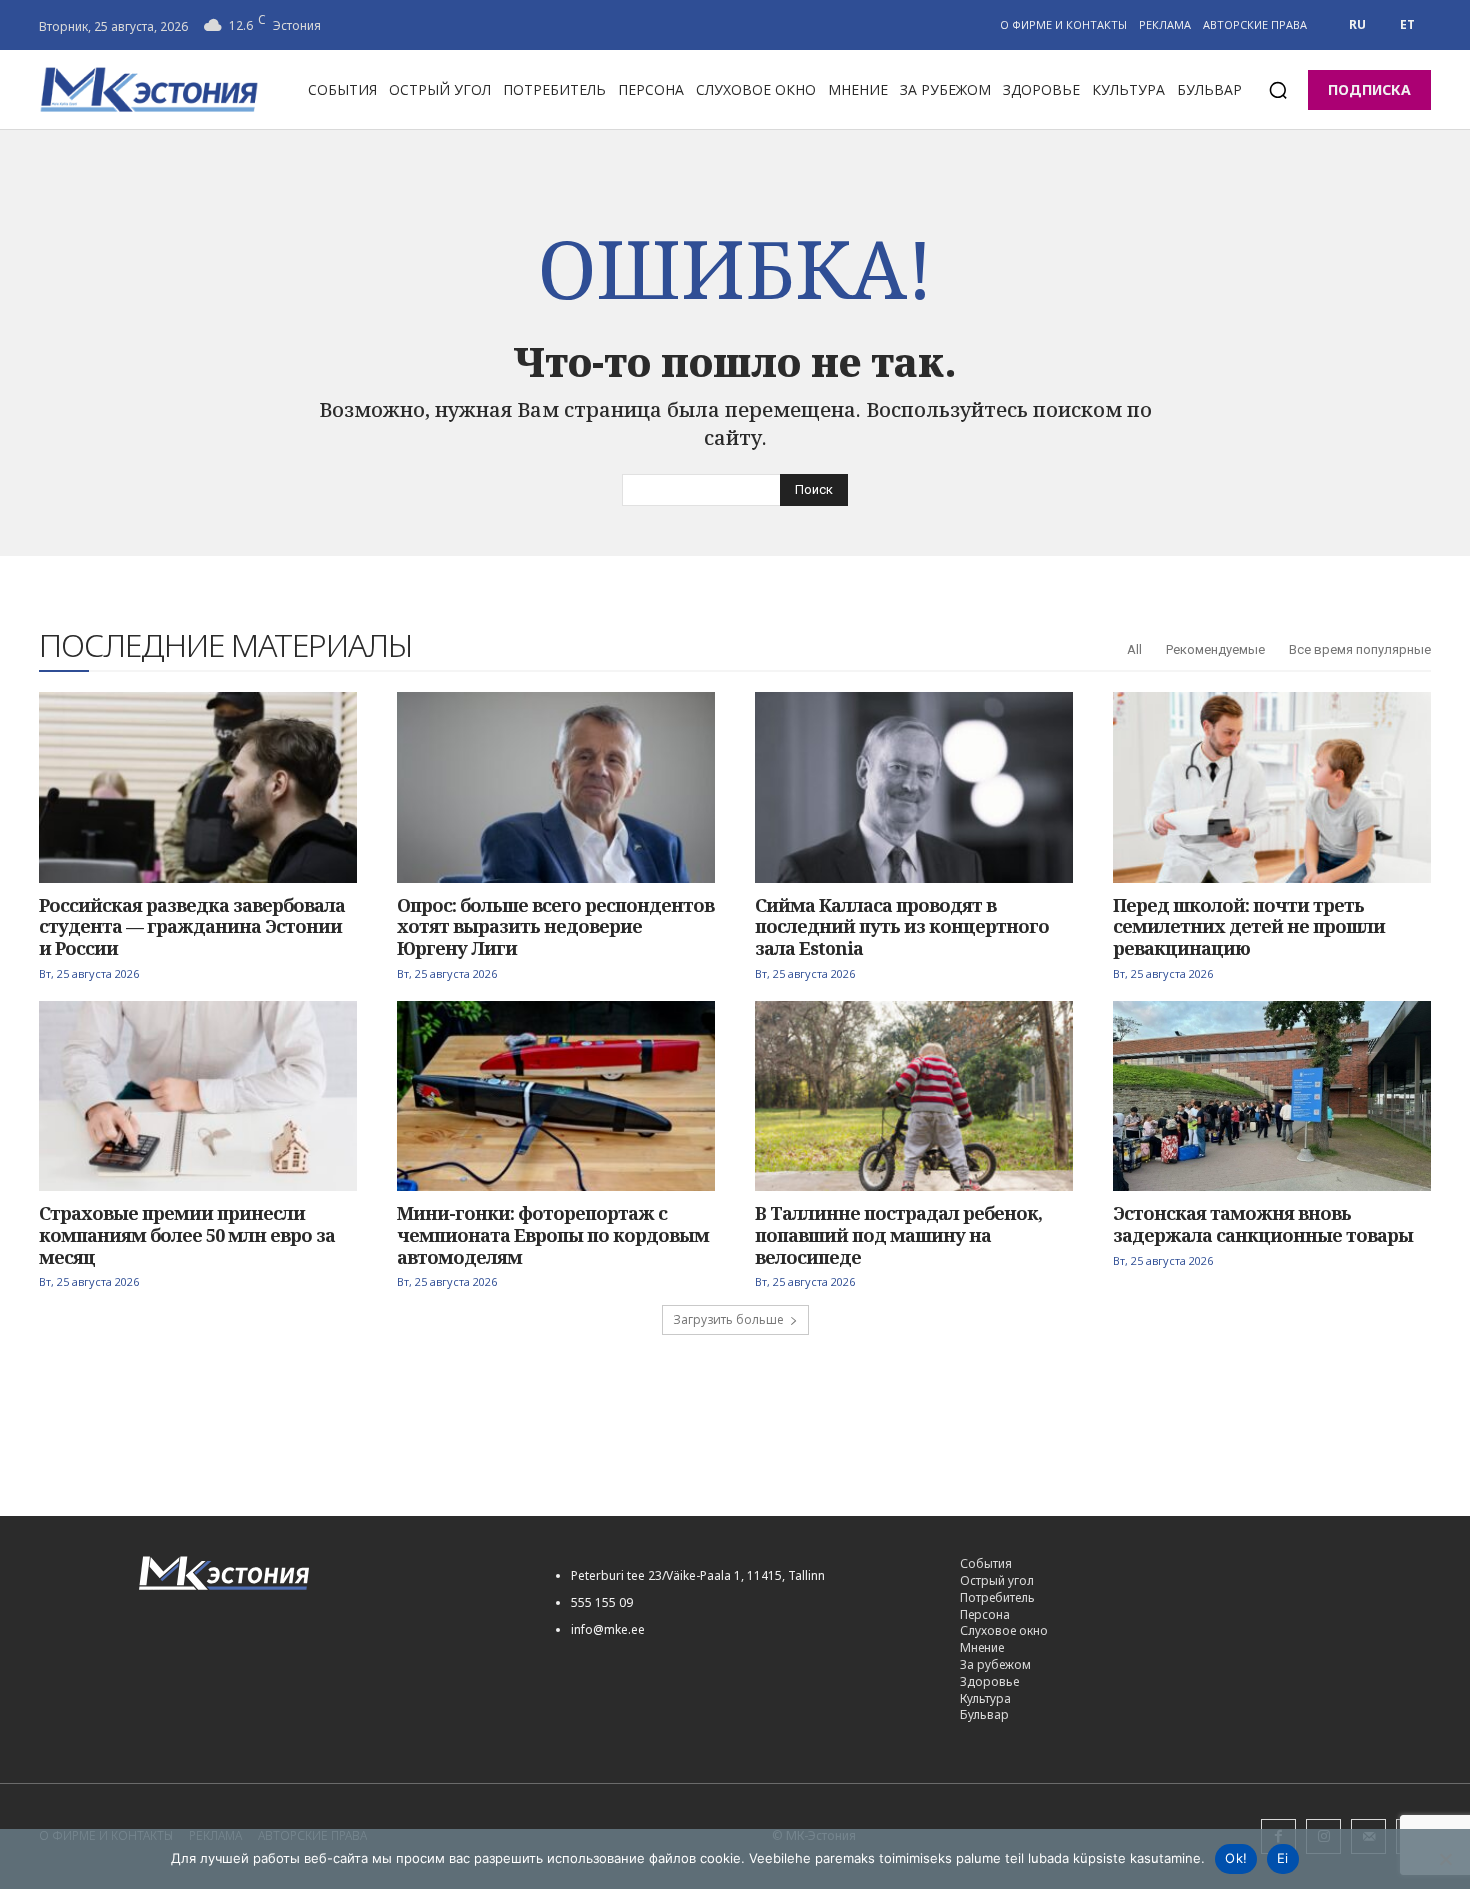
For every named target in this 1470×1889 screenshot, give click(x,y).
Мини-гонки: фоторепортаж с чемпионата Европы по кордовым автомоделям (553, 1234)
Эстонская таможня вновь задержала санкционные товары (1263, 1224)
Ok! (1236, 1858)
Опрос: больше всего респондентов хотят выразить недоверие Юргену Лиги (555, 926)
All (1134, 649)
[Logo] (324, 1573)
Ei (1283, 1858)
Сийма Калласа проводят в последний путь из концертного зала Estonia (902, 926)
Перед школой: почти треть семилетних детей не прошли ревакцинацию (1249, 926)
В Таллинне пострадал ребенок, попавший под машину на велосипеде (898, 1234)
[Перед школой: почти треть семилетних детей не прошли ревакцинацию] (1272, 787)
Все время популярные (1360, 649)
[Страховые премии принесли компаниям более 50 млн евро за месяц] (198, 1096)
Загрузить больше (728, 1319)
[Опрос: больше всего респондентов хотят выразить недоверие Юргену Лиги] (556, 787)
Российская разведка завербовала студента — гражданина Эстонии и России (192, 926)
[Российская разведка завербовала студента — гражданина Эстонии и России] (198, 787)
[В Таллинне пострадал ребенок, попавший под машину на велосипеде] (914, 1096)
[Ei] (1445, 1859)
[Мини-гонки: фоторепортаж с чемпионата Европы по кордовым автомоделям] (556, 1096)
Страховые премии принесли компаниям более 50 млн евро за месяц (187, 1234)
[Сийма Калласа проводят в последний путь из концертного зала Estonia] (914, 787)
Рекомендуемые (1215, 649)
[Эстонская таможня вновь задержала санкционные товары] (1272, 1096)
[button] (1278, 90)
